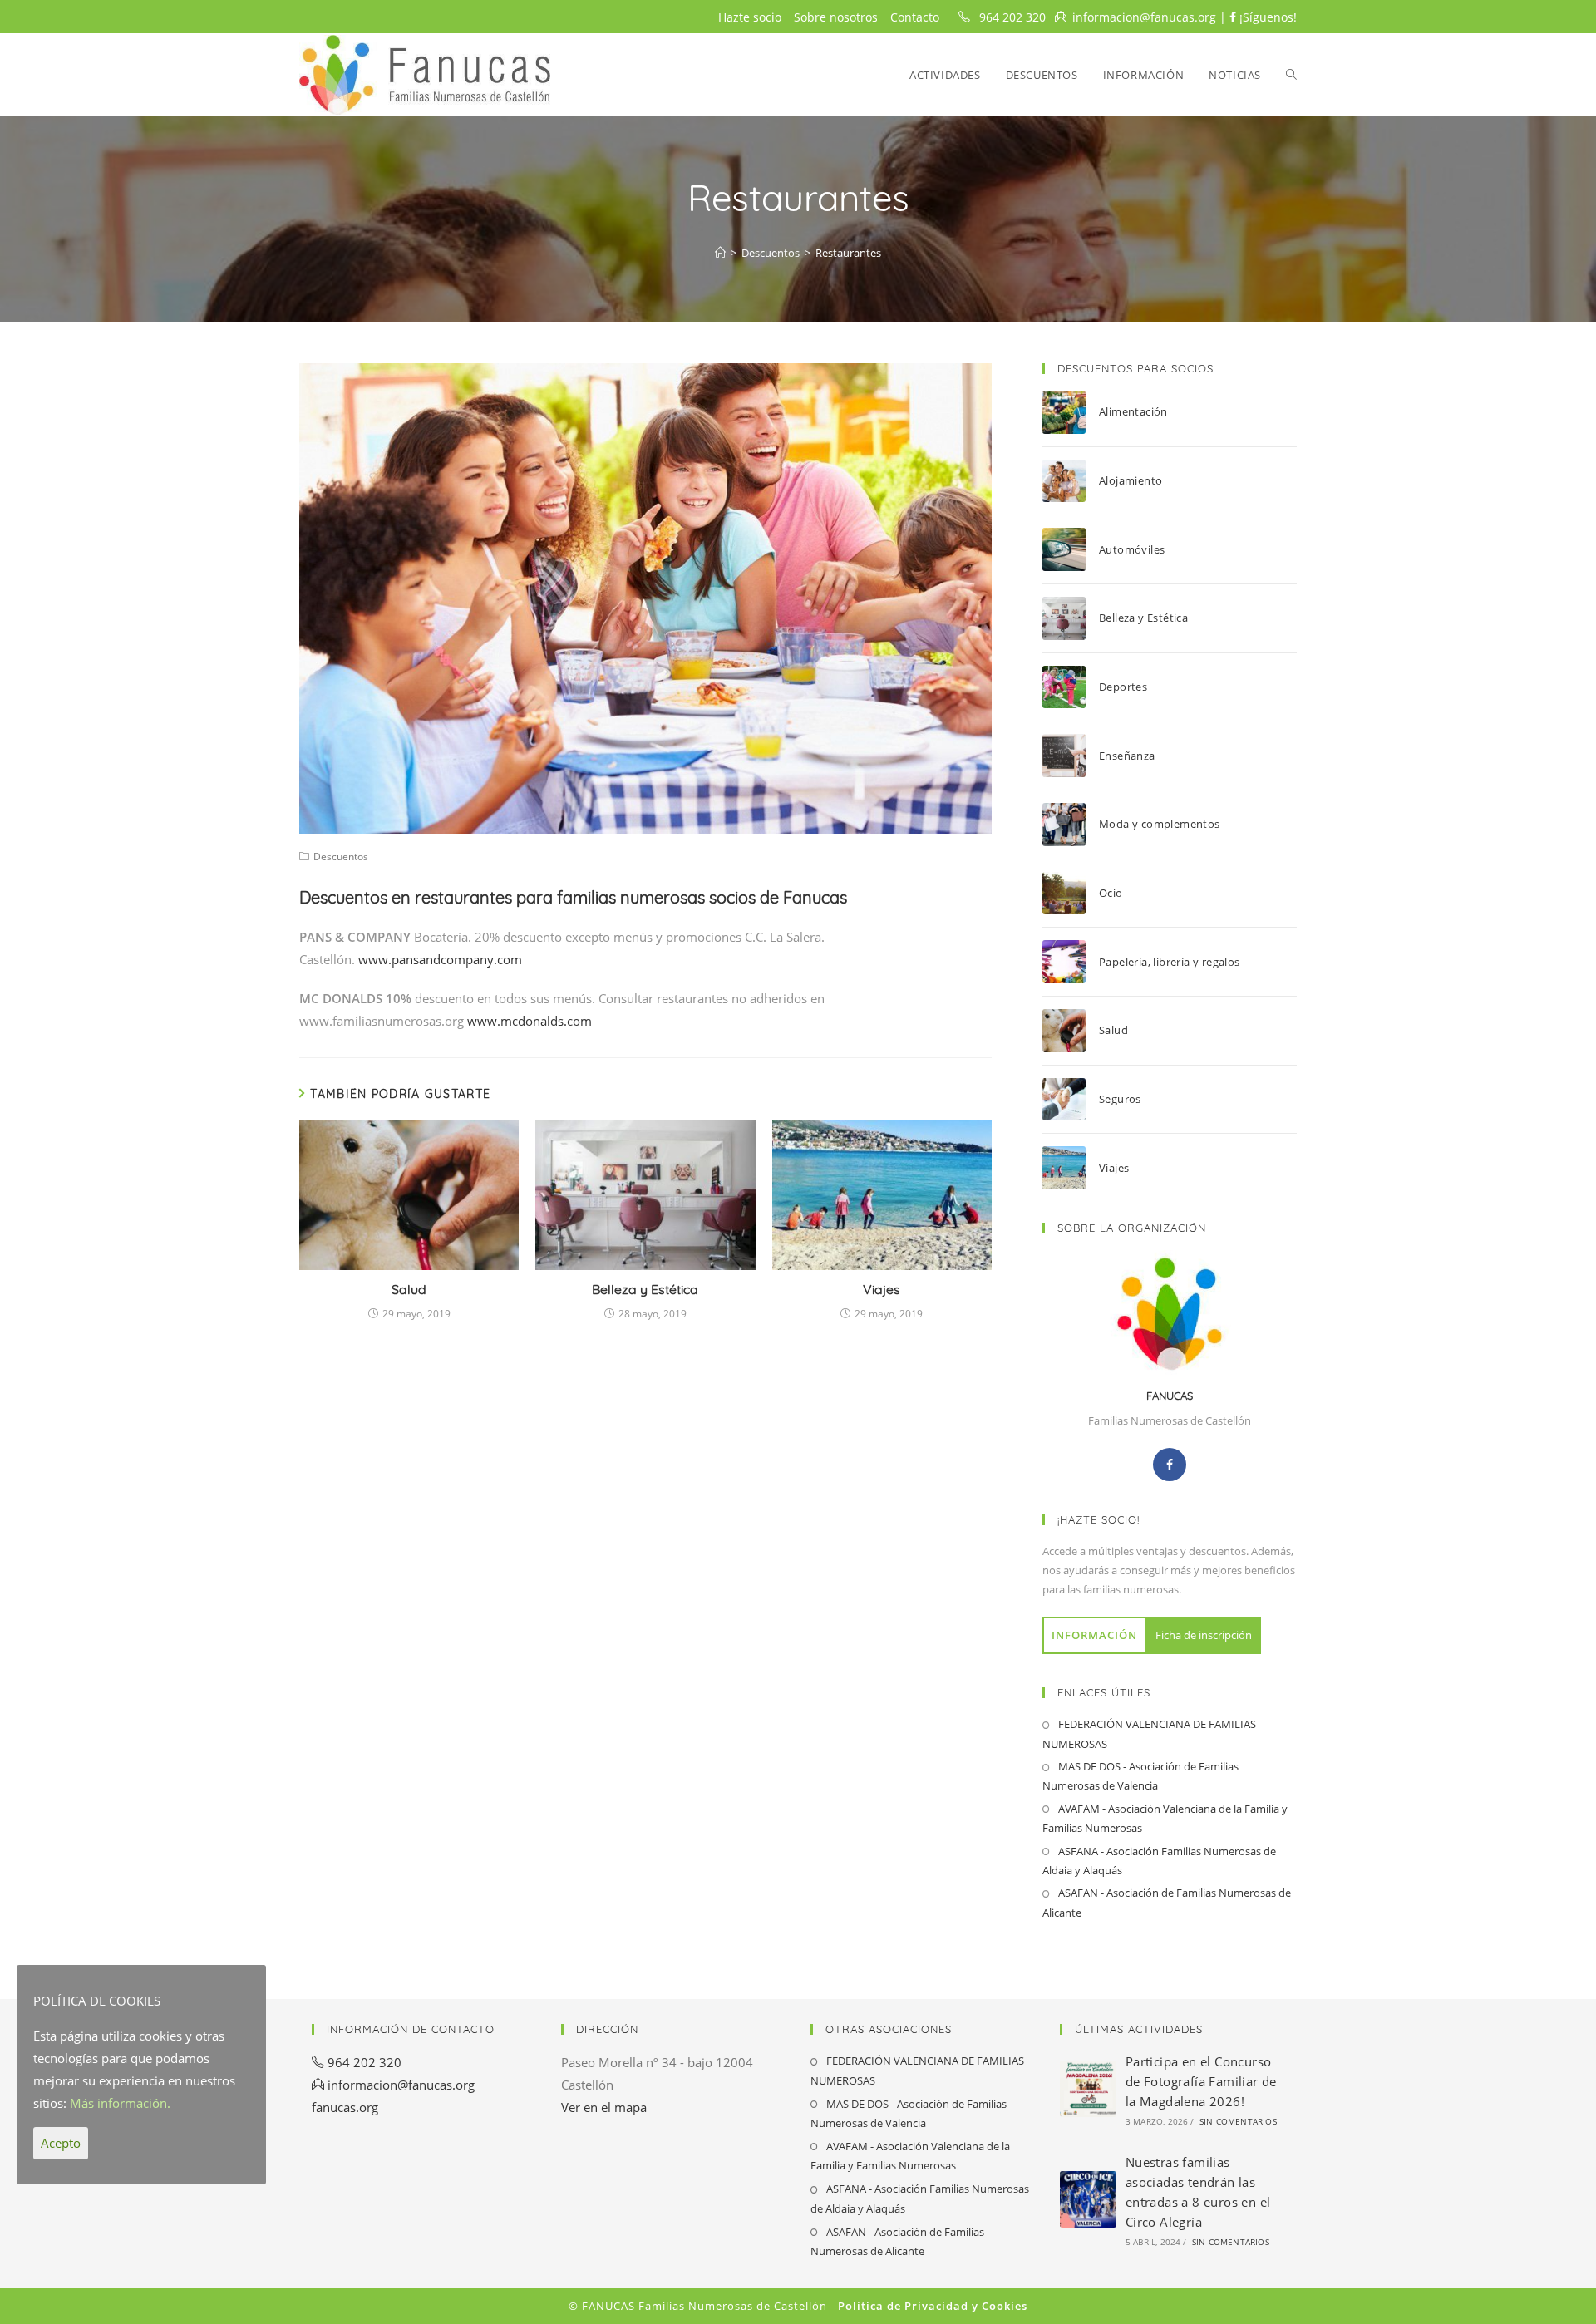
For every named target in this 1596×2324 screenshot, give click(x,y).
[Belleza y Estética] (1071, 618)
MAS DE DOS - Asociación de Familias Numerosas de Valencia (1140, 1776)
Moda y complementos (1160, 824)
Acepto (61, 2143)
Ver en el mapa (604, 2107)
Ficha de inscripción (1204, 1635)
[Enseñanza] (1071, 756)
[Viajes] (1071, 1168)
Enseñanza (1127, 756)
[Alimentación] (1071, 412)
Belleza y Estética (645, 1289)
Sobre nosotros (836, 17)
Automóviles (1132, 549)
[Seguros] (1071, 1100)
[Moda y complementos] (1071, 825)
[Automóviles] (1071, 549)
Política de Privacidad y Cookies (933, 2306)
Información (1094, 1635)
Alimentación (1133, 411)
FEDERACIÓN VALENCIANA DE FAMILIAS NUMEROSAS (1149, 1733)
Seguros (1120, 1099)
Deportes (1123, 687)
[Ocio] (1071, 894)
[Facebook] (1170, 1465)
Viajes (882, 1289)
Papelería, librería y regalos (1170, 962)
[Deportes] (1071, 687)
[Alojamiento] (1071, 481)
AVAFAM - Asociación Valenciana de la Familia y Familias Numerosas (1165, 1818)
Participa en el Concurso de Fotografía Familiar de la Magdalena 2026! (1201, 2081)
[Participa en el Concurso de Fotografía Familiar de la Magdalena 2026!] (1088, 2089)
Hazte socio (750, 17)
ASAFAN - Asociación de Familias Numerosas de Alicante (1167, 1902)
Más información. (120, 2103)
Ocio (1111, 893)
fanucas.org (345, 2107)
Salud (409, 1289)
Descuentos (341, 857)
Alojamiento (1130, 480)
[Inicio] (720, 253)
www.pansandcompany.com (440, 959)
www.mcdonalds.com (530, 1021)
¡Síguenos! (1266, 17)
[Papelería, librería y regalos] (1071, 962)
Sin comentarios (1238, 2121)
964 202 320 (1012, 17)
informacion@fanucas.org (1144, 17)
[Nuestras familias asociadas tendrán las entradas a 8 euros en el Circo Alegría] (1088, 2199)
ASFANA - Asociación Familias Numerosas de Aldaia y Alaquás (1159, 1861)
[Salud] (1071, 1031)
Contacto (915, 17)
